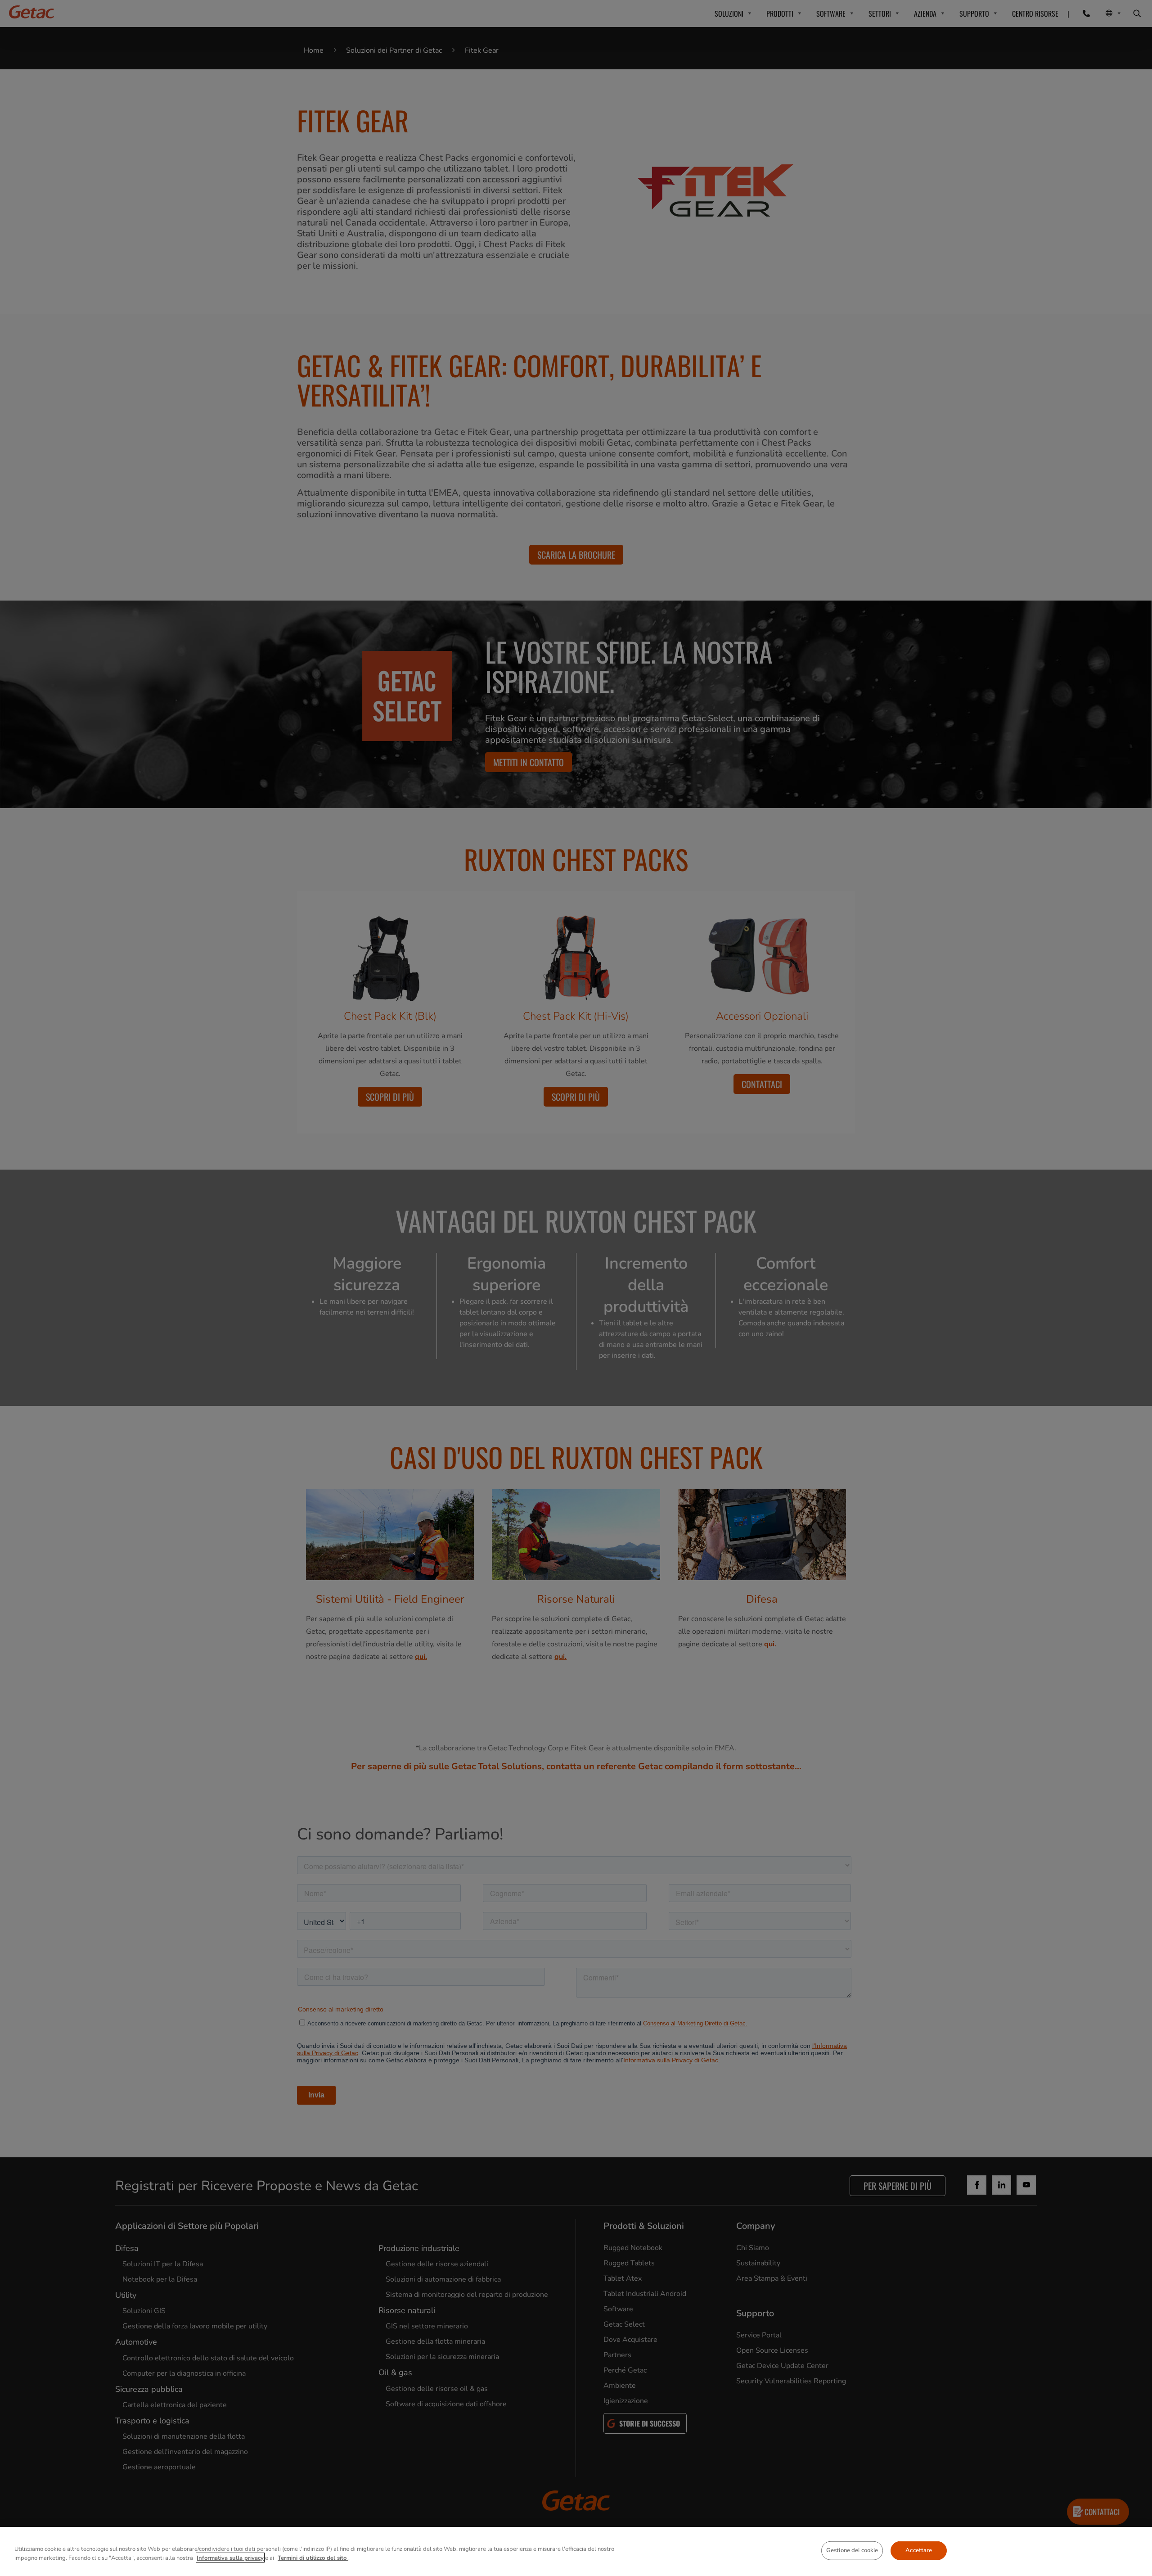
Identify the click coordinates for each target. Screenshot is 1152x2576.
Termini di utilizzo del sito (313, 2558)
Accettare (919, 2550)
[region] (576, 2551)
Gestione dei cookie (852, 2550)
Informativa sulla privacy (230, 2558)
